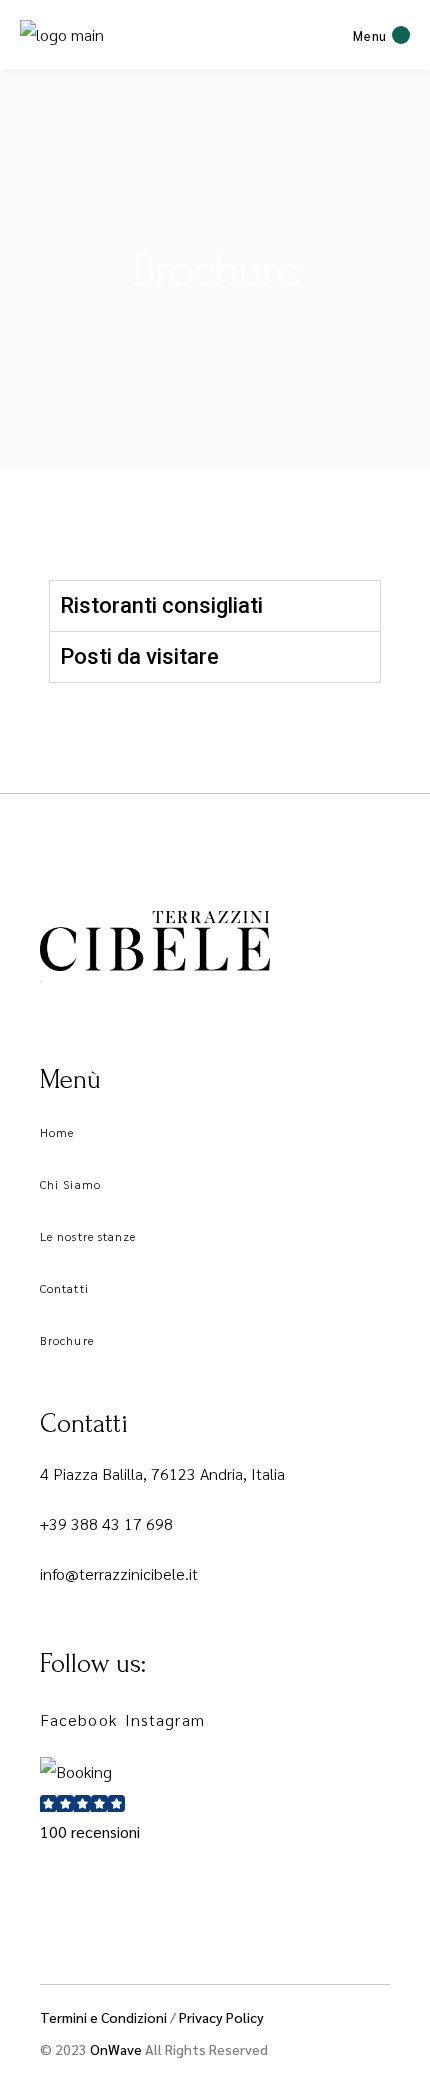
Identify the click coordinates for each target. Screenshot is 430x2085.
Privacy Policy (221, 2017)
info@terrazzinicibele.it (119, 1573)
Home (57, 1132)
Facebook (78, 1719)
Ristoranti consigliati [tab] (161, 605)
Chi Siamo (70, 1184)
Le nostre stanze (88, 1236)
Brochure (67, 1340)
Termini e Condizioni (103, 2017)
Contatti (64, 1288)
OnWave (117, 2049)
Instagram (165, 1719)
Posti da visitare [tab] (139, 656)
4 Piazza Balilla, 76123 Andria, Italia (162, 1473)
